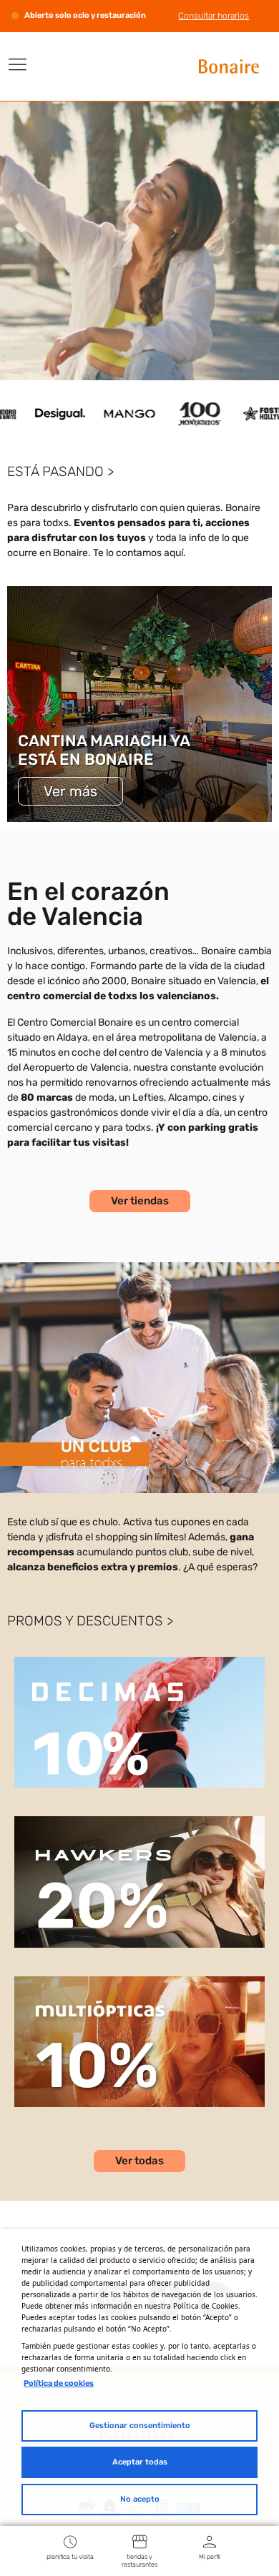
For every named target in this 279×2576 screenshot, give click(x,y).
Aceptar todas (140, 2462)
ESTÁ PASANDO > (60, 471)
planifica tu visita (70, 2557)
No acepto (140, 2499)
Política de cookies (59, 2383)
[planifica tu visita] (70, 2541)
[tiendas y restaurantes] (139, 2541)
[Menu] (18, 64)
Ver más (70, 791)
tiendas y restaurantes (139, 2561)
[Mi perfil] (210, 2541)
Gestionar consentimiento (140, 2426)
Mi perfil (210, 2557)
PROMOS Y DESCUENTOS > (90, 1621)
